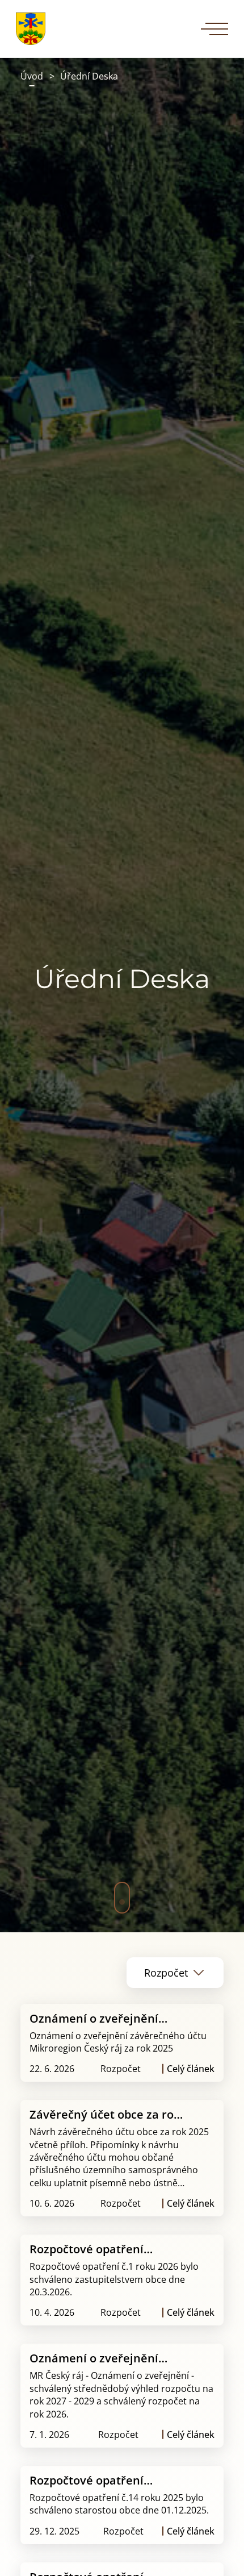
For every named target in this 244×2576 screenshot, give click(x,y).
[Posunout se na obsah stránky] (122, 1898)
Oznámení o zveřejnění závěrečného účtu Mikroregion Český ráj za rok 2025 (108, 2018)
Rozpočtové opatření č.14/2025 (87, 2480)
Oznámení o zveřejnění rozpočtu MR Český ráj (94, 2358)
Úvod (32, 76)
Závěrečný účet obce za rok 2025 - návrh (105, 2114)
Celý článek (191, 2069)
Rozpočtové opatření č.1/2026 (87, 2249)
